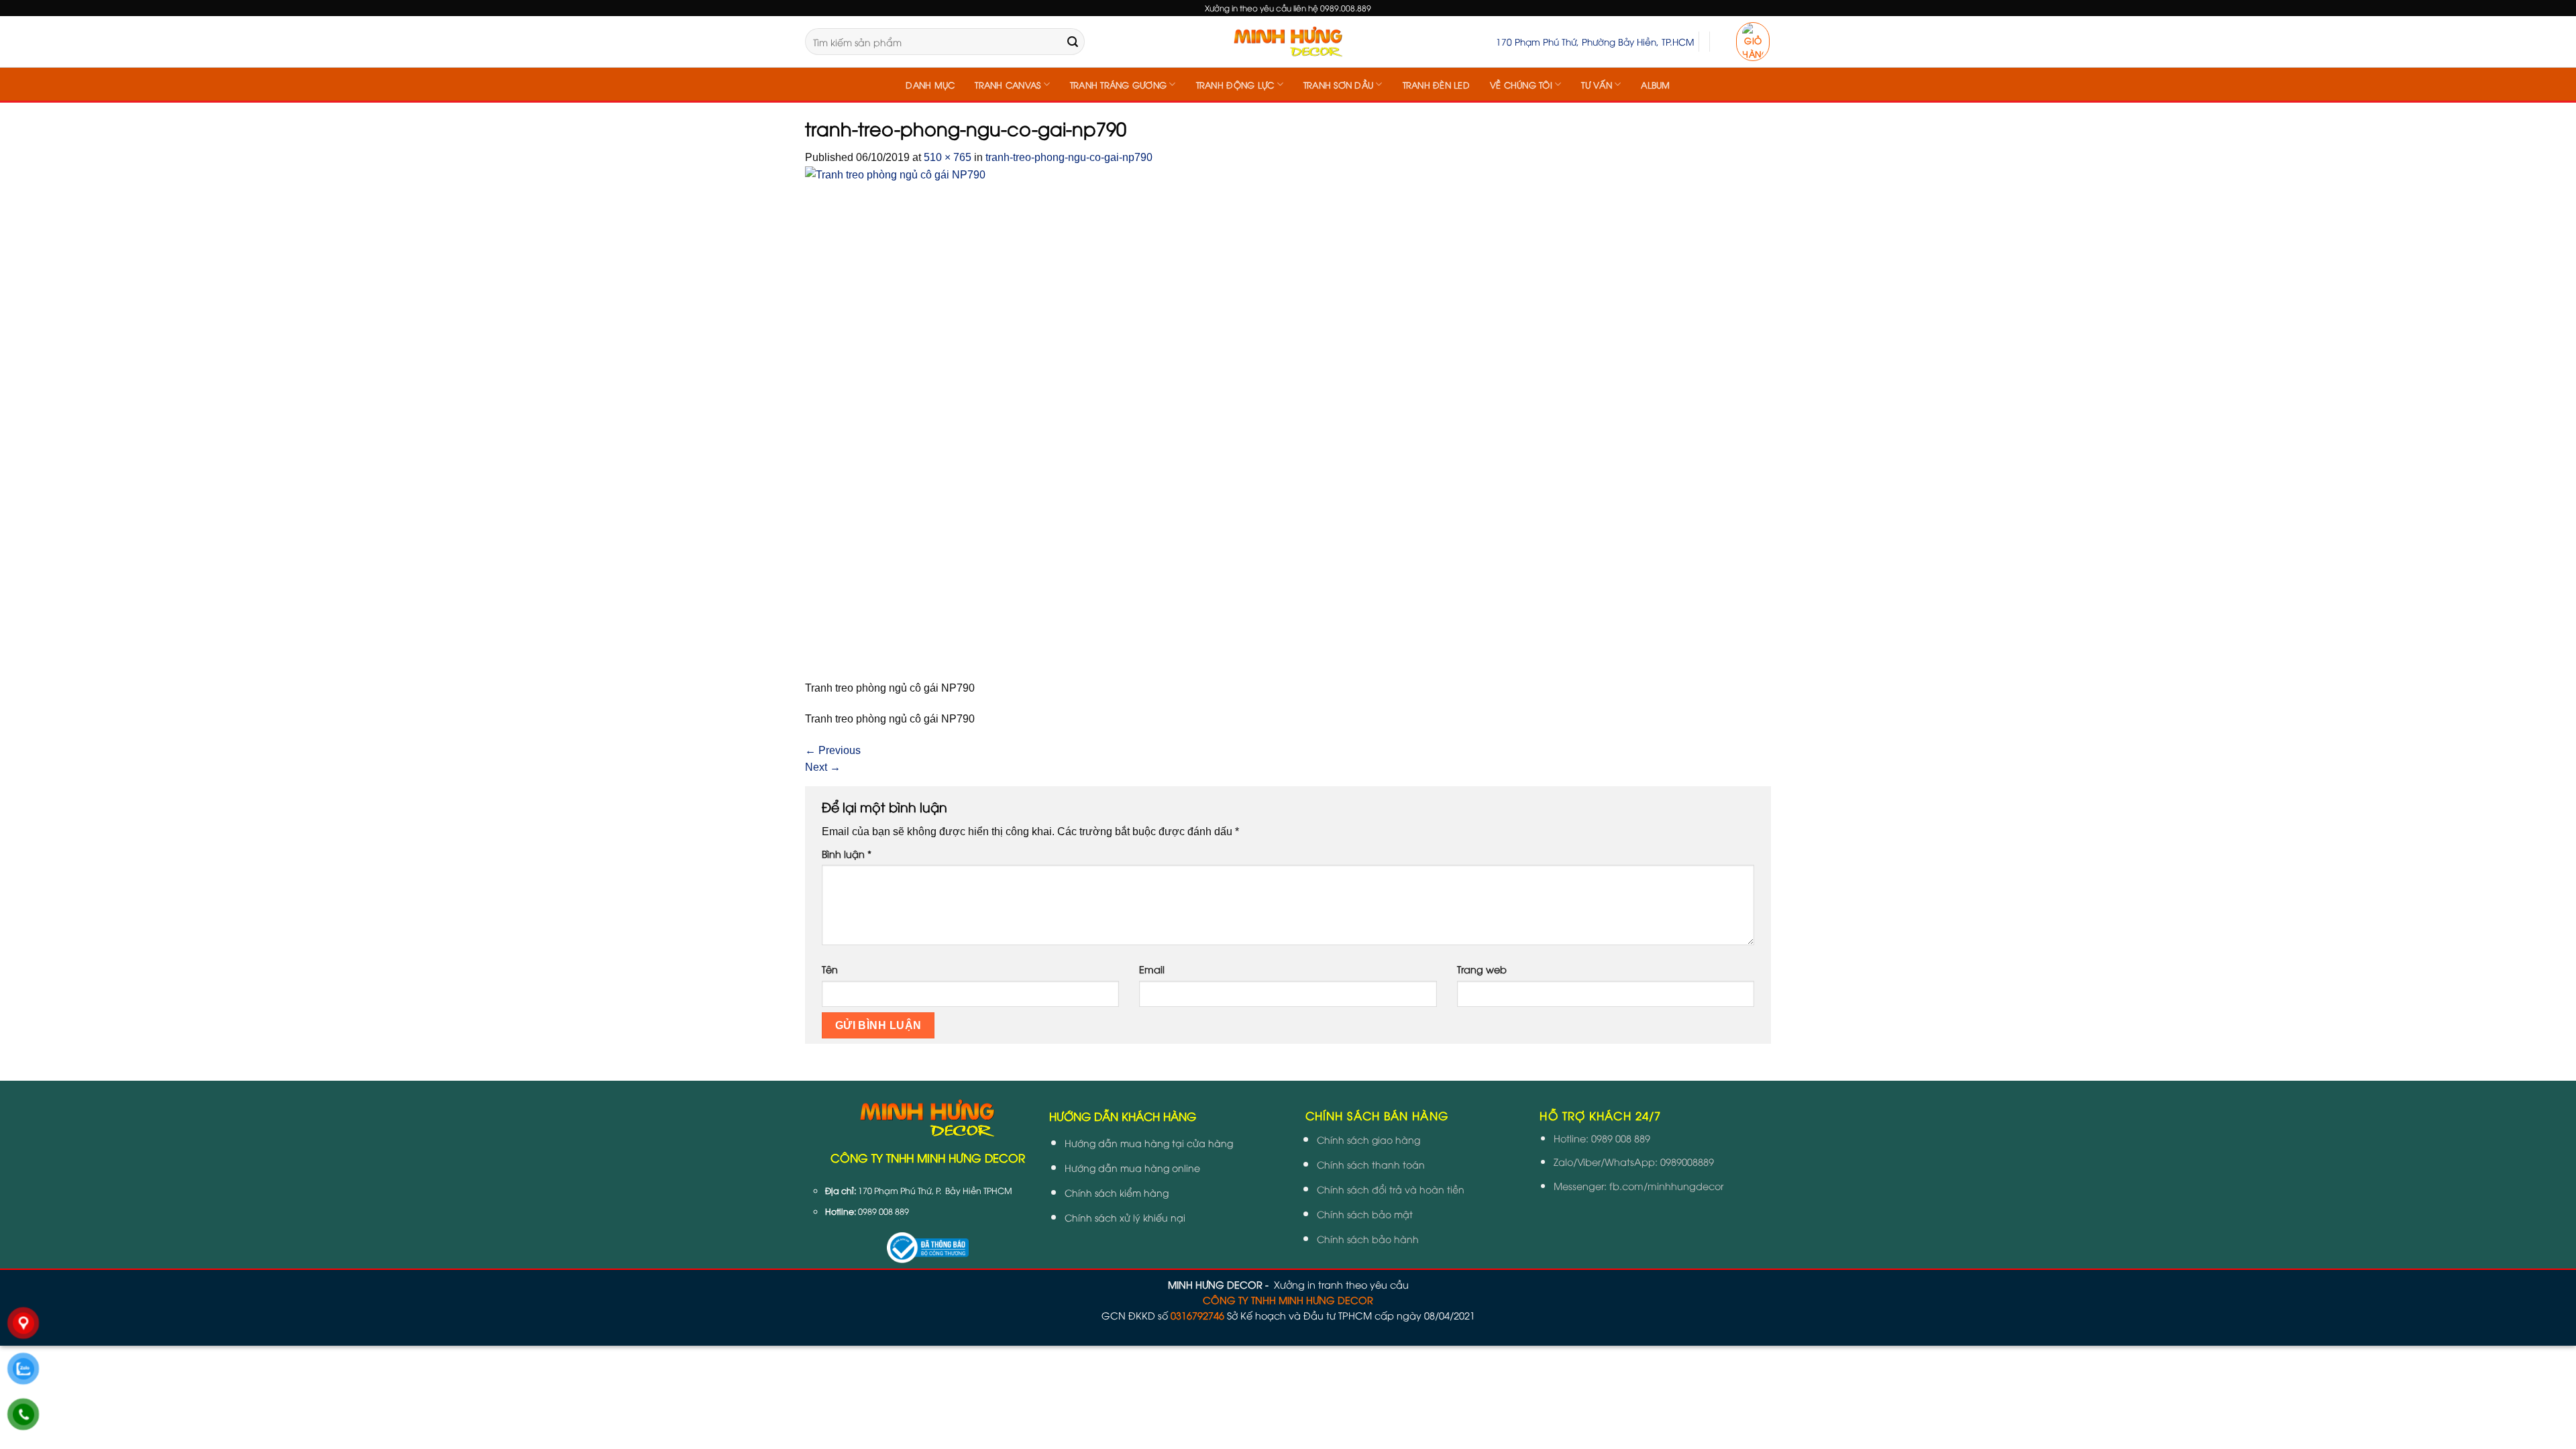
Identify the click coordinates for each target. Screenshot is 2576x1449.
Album (1655, 85)
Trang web (1482, 969)
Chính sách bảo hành (1368, 1239)
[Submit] (1073, 42)
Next (823, 767)
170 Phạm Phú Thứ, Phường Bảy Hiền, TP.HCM (1595, 41)
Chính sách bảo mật (1365, 1214)
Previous (833, 750)
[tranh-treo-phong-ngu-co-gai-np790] (976, 422)
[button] (1753, 42)
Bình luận (847, 854)
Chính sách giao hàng (1368, 1139)
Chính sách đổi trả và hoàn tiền (1391, 1189)
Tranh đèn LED (1436, 85)
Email (1152, 969)
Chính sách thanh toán (1371, 1164)
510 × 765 (948, 157)
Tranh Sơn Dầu (1338, 85)
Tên (830, 969)
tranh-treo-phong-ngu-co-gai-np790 (1069, 157)
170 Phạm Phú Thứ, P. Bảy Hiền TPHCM (935, 1190)
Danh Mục (930, 85)
